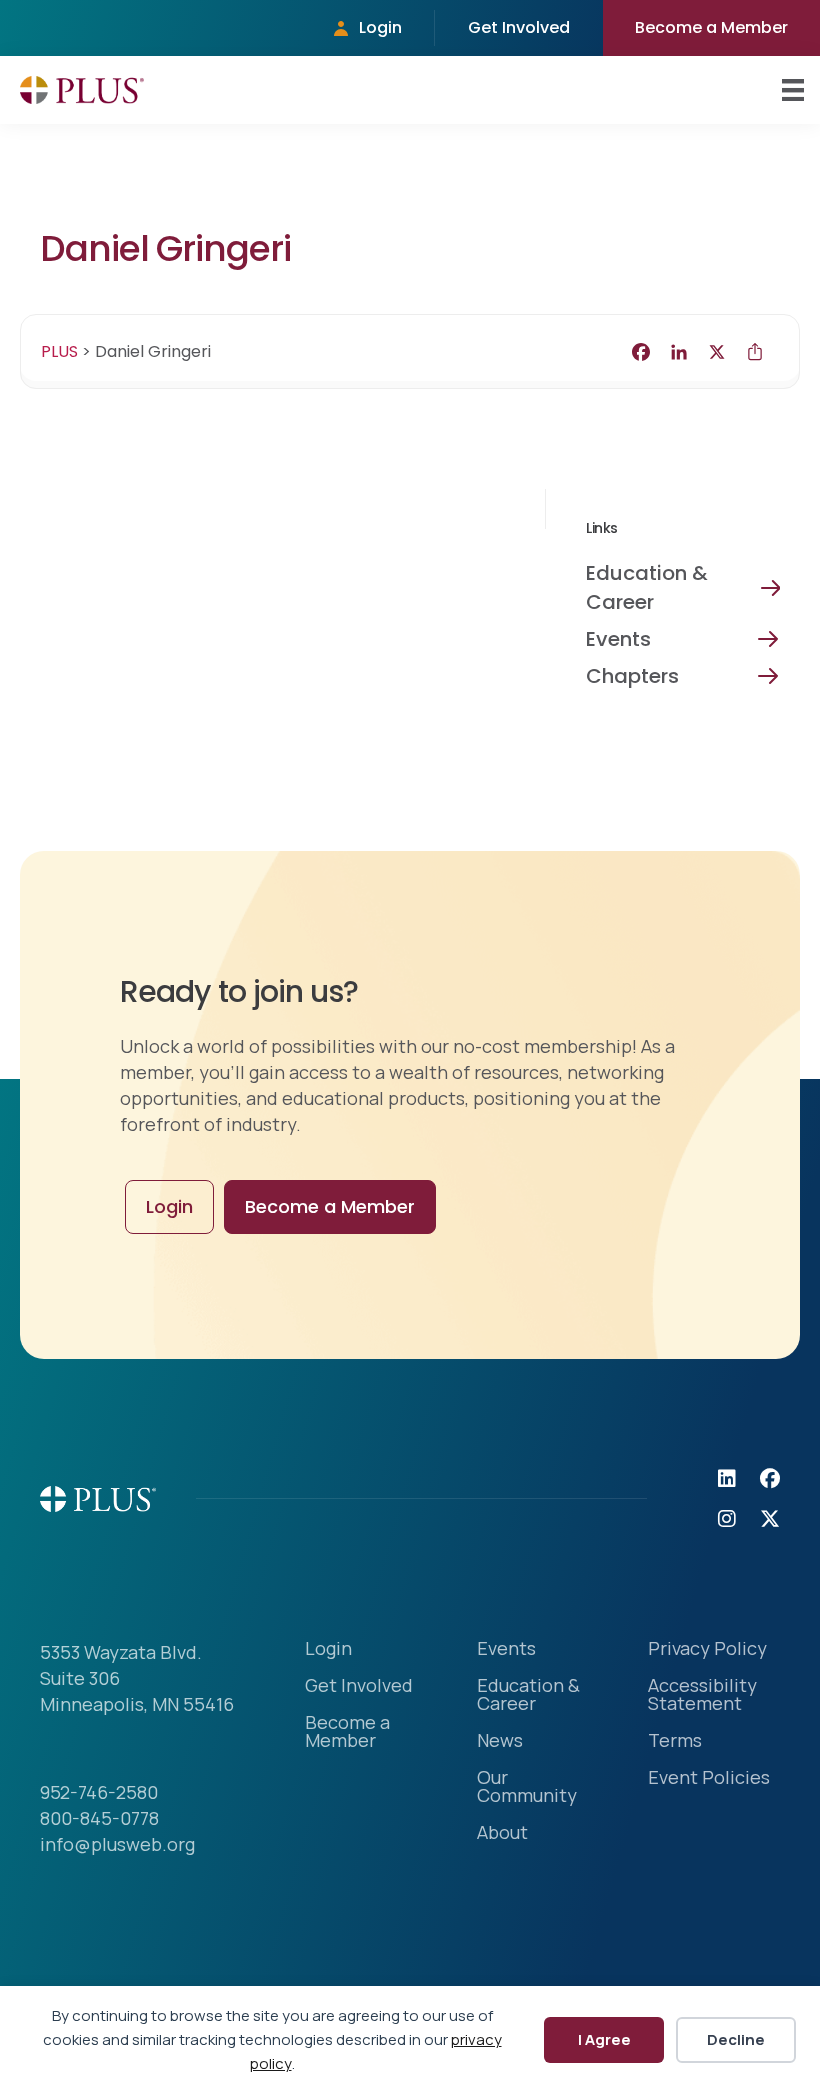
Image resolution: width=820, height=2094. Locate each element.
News (500, 1741)
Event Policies (709, 1778)
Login (380, 27)
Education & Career (647, 587)
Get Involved (519, 27)
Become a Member (711, 27)
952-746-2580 (99, 1792)
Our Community (527, 1787)
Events (618, 639)
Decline (736, 2039)
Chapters (632, 676)
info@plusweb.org (117, 1844)
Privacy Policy (707, 1649)
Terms (675, 1741)
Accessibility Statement (702, 1695)
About (502, 1833)
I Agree (604, 2039)
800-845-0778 (99, 1818)
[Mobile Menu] (793, 90)
